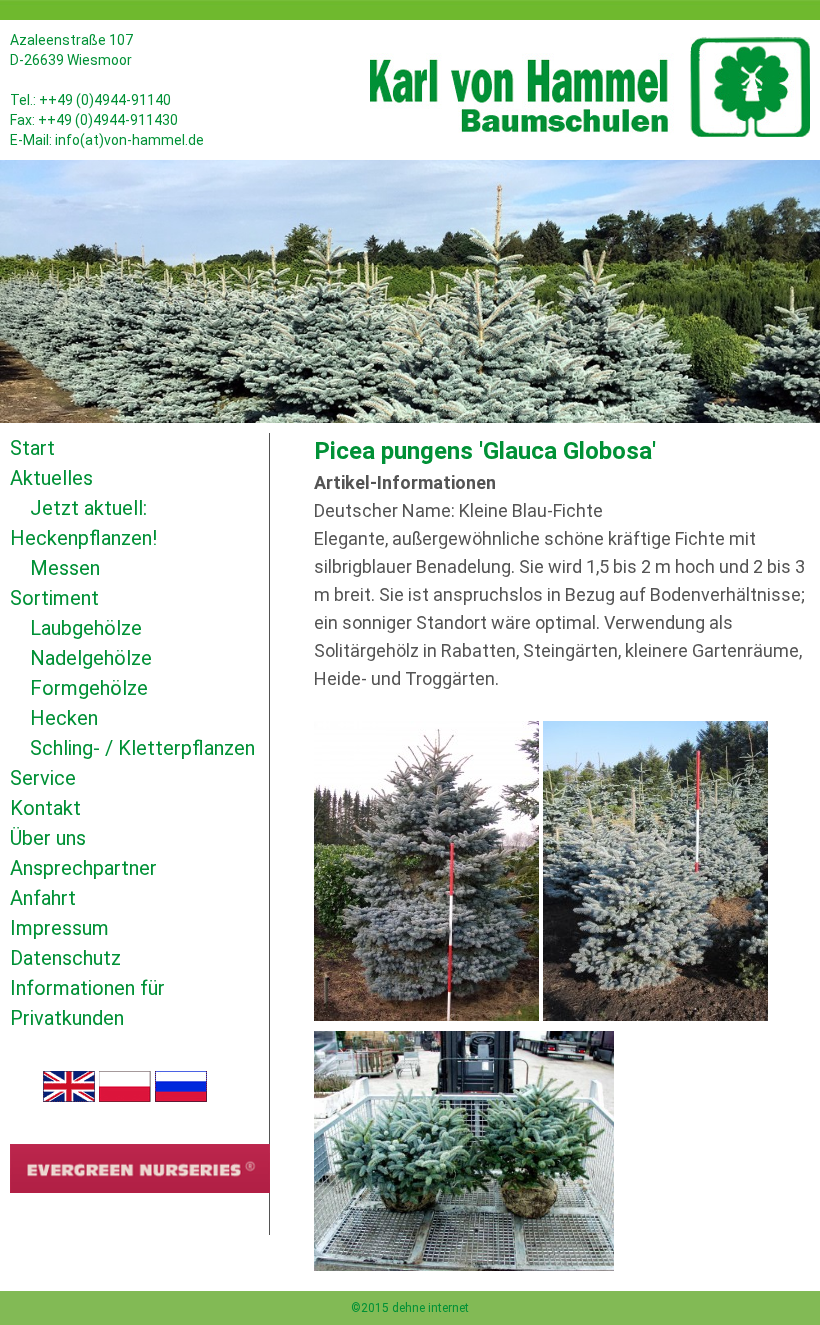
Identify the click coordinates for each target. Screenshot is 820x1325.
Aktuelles (51, 478)
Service (43, 778)
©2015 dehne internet (410, 1308)
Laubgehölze (86, 628)
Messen (65, 568)
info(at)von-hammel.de (129, 140)
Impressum (59, 928)
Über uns (48, 838)
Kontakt (45, 808)
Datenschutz (65, 958)
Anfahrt (43, 898)
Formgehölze (89, 688)
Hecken (64, 718)
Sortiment (54, 598)
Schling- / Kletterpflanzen (142, 748)
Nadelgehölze (91, 658)
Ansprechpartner (83, 868)
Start (32, 448)
